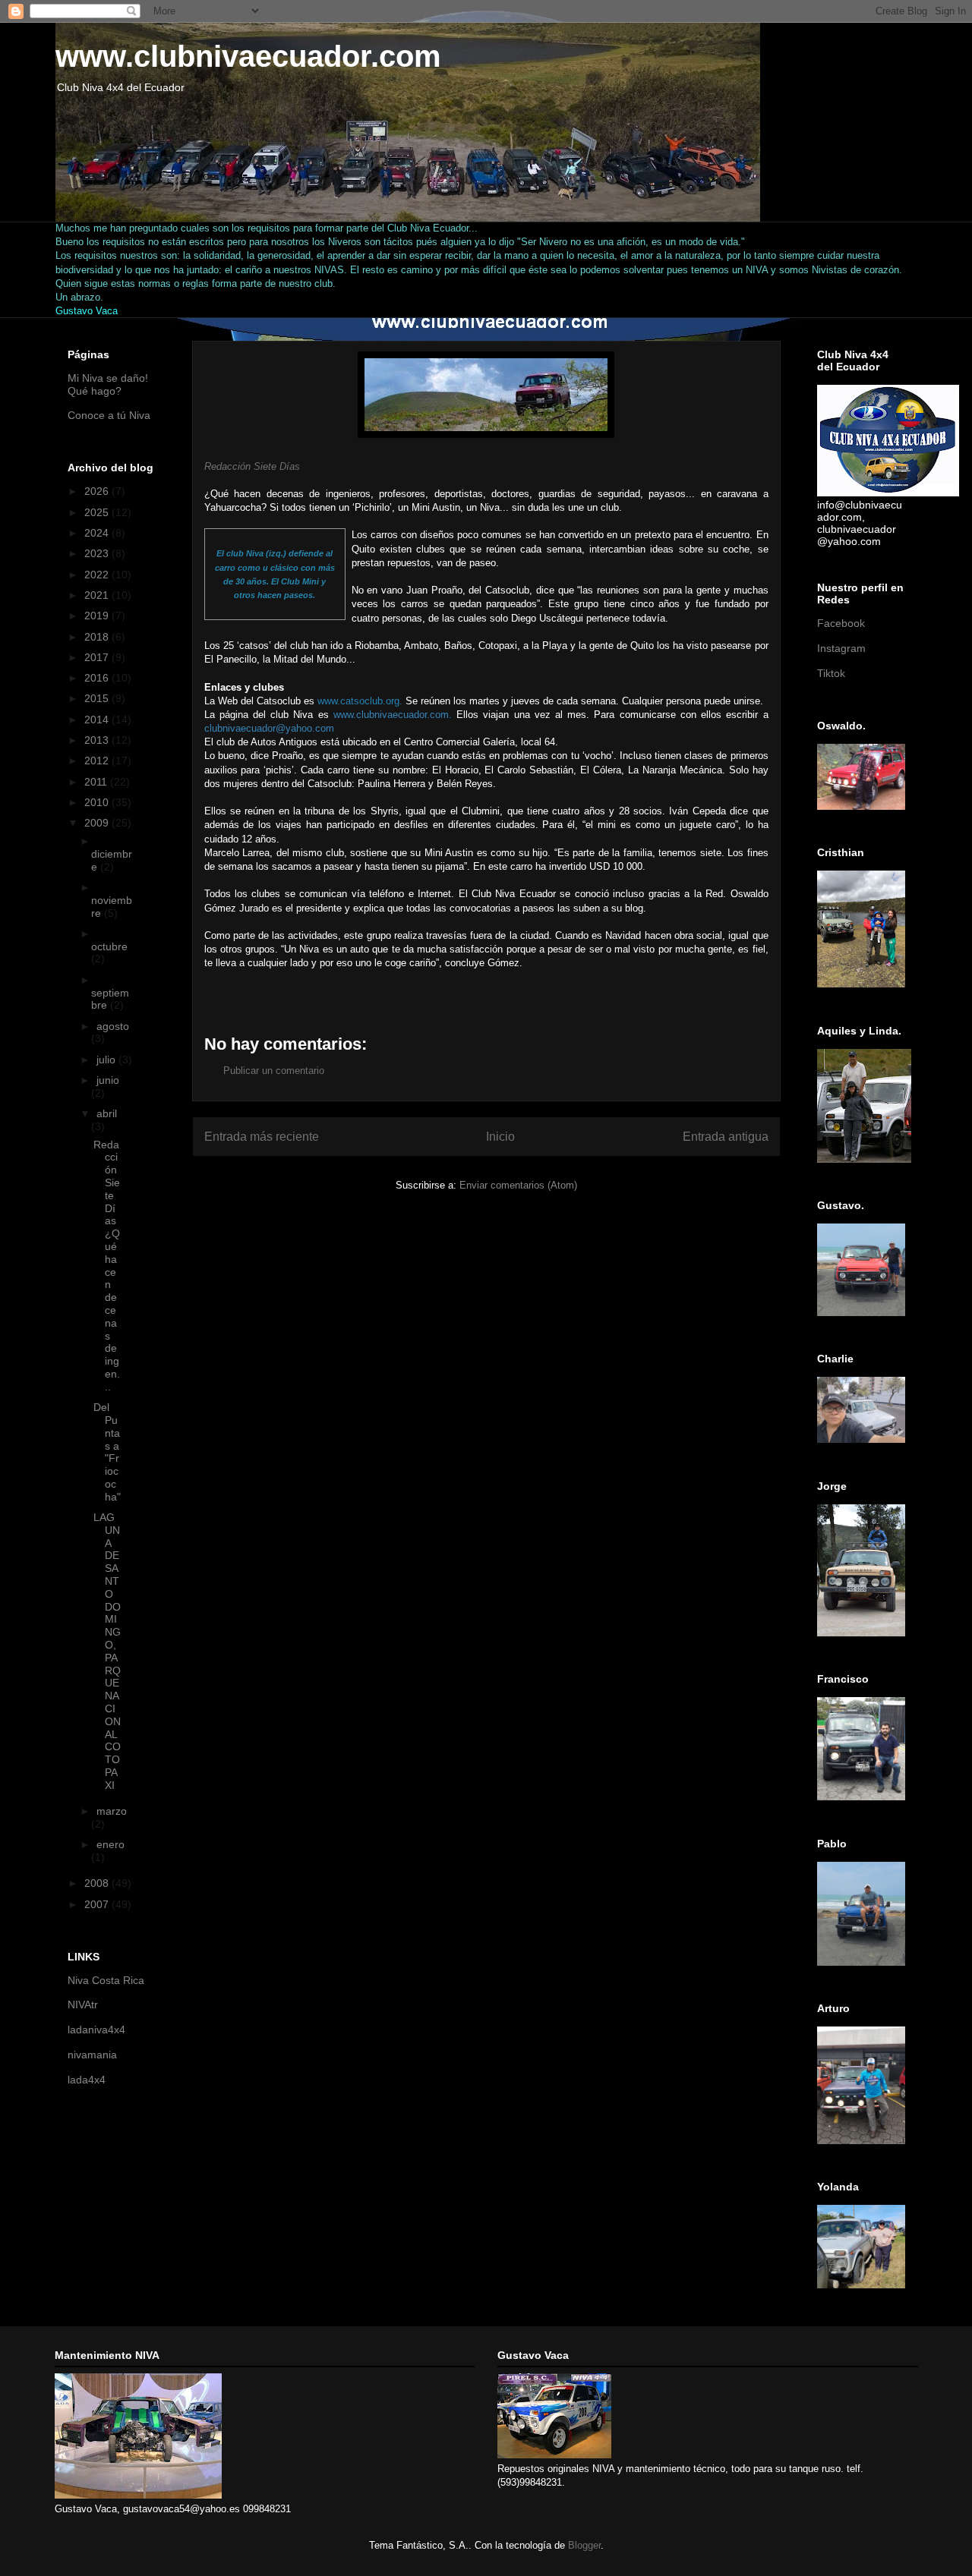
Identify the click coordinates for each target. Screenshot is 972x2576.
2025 (98, 512)
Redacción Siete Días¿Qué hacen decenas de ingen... (107, 1266)
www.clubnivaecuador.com (248, 56)
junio (108, 1080)
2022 (98, 575)
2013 (98, 740)
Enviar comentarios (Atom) (518, 1185)
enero (110, 1844)
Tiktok (831, 673)
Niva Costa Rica (106, 1980)
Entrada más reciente (262, 1137)
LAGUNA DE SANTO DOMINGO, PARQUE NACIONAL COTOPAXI (107, 1651)
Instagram (841, 648)
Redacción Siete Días (252, 466)
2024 (98, 533)
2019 (98, 616)
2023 (98, 553)
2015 (98, 698)
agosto (113, 1026)
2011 (97, 782)
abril (107, 1113)
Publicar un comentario (274, 1071)
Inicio (500, 1137)
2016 (98, 678)
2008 (98, 1883)
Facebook (841, 623)
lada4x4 (87, 2080)
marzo (112, 1811)
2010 (98, 802)
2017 (98, 657)
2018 (98, 637)
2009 (98, 823)
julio (107, 1060)
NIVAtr (83, 2004)
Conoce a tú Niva (109, 415)
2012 (98, 761)
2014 (98, 720)
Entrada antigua (726, 1137)
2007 (98, 1904)
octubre (109, 946)
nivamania (92, 2055)
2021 (98, 595)
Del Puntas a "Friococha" (107, 1452)
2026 (98, 491)
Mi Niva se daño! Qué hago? (108, 384)
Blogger (584, 2545)
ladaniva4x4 (96, 2030)
